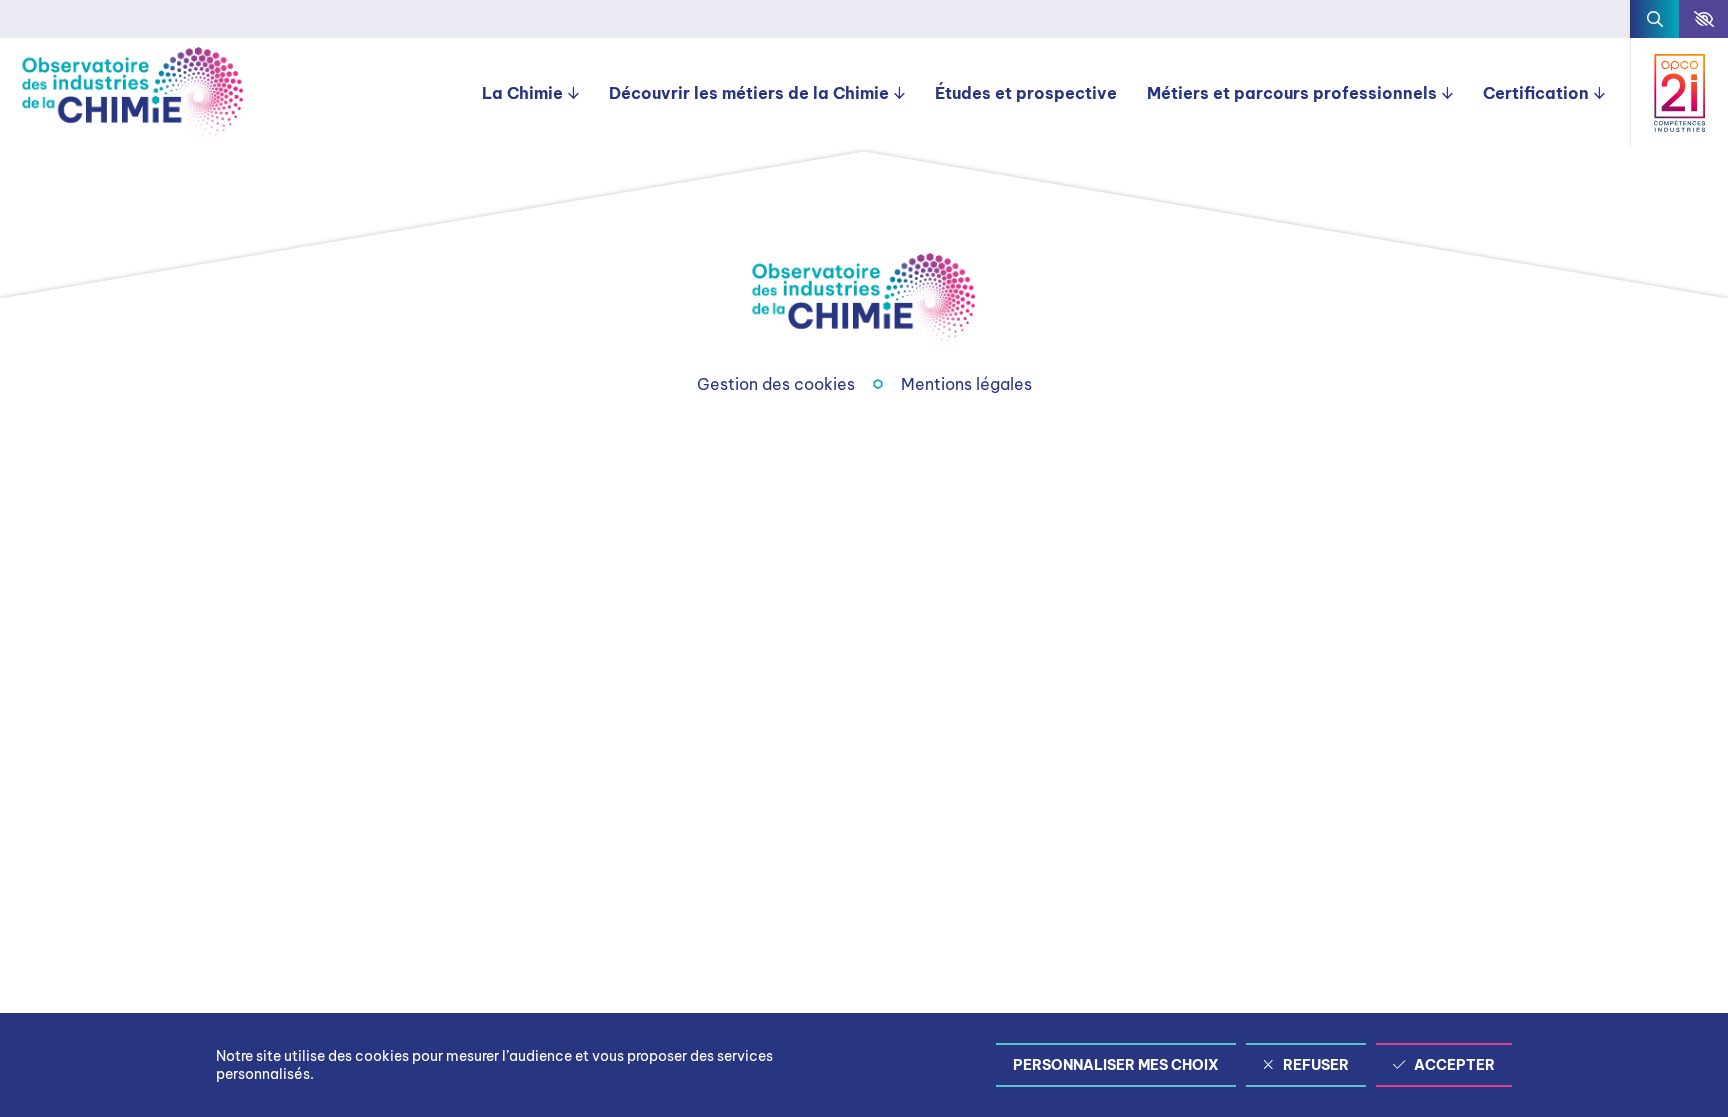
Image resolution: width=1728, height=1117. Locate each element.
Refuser (1316, 1065)
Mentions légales (966, 384)
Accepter (1454, 1065)
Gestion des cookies (776, 384)
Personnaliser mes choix (1116, 1065)
